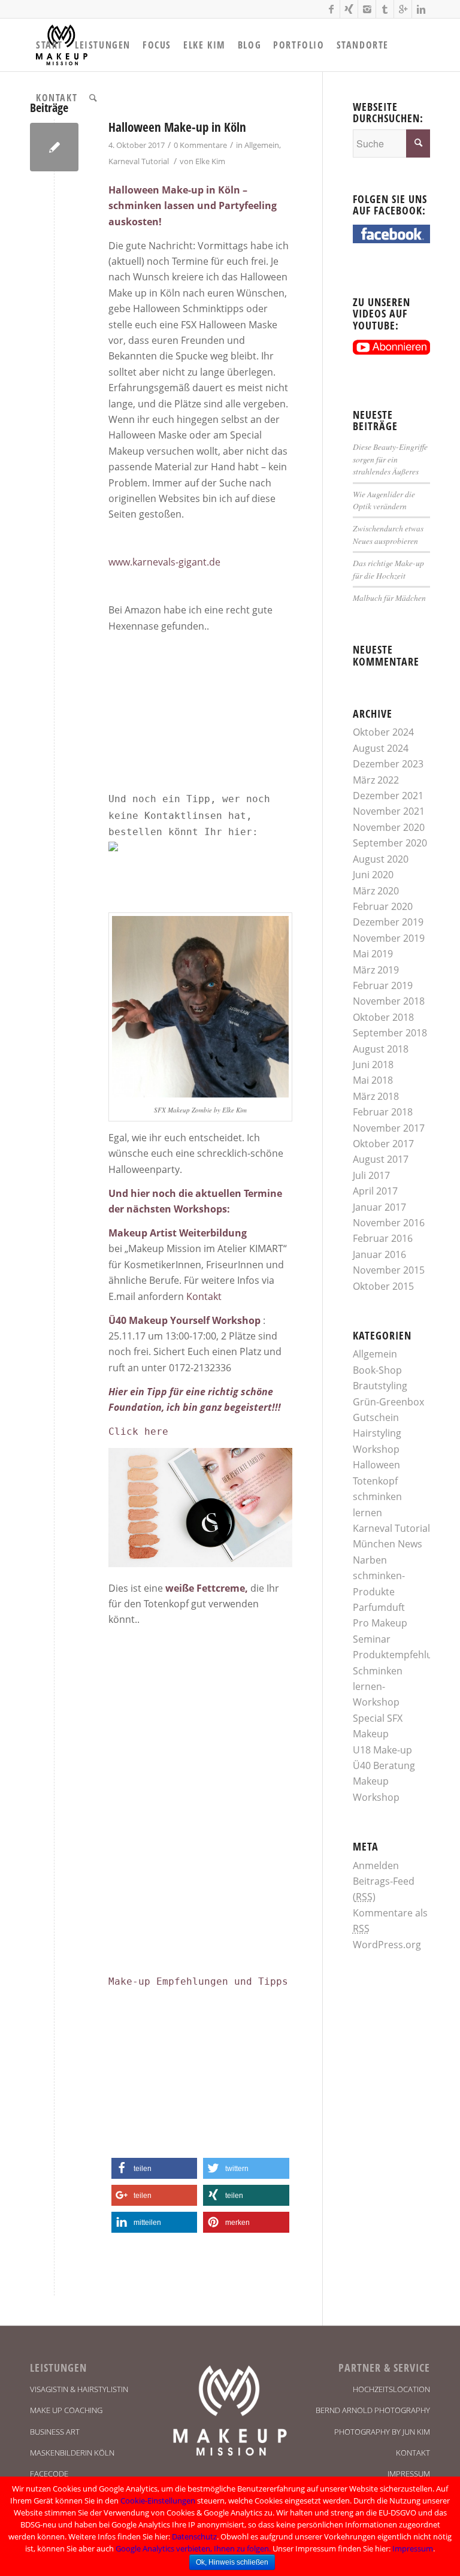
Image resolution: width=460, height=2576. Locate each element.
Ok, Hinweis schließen (232, 2562)
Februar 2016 (383, 1238)
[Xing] (349, 9)
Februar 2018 (383, 1112)
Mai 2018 (373, 1080)
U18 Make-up (382, 1750)
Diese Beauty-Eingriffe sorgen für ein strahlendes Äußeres (390, 459)
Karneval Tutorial (139, 161)
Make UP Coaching (66, 2410)
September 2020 (390, 843)
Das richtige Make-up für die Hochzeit (388, 569)
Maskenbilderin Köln (72, 2453)
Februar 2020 (383, 906)
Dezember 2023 (388, 764)
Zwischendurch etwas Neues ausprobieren (388, 534)
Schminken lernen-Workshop (378, 1687)
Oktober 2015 (383, 1286)
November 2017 (389, 1128)
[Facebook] (331, 9)
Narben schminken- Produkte (379, 1576)
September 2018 (390, 1033)
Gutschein (376, 1417)
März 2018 (376, 1096)
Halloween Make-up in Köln (177, 127)
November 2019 (389, 938)
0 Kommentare (200, 145)
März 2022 (376, 780)
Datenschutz (194, 2536)
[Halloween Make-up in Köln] (54, 147)
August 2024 (381, 748)
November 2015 (389, 1270)
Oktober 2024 (383, 732)
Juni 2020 (373, 875)
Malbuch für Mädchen (389, 598)
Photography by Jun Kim (382, 2432)
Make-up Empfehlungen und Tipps (198, 1981)
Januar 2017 (379, 1207)
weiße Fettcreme (205, 1588)
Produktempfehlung (398, 1655)
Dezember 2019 (388, 922)
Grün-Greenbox (388, 1402)
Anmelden (376, 1866)
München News (388, 1544)
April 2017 (375, 1191)
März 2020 (376, 891)
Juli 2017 (371, 1175)
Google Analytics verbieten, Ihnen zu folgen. (193, 2548)
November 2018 (389, 1001)
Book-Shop (377, 1370)
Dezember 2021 (388, 796)
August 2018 (381, 1049)
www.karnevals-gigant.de (164, 562)
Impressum (409, 2474)
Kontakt (204, 1296)
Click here (138, 1431)
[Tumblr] (385, 9)
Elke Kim (210, 161)
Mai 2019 (373, 954)
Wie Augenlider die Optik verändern (384, 500)
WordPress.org (387, 1945)
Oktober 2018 (383, 1017)
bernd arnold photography (373, 2410)
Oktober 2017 (383, 1144)
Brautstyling (380, 1386)
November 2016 (389, 1223)
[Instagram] (367, 9)
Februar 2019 (383, 985)
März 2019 (376, 970)
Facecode (49, 2474)
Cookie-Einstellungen (158, 2501)
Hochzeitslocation (391, 2389)
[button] (154, 2168)
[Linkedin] (421, 9)
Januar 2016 (379, 1254)
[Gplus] (403, 9)
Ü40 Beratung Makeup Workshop (384, 1781)
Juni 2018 (373, 1065)
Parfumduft (379, 1607)
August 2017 (381, 1159)
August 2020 (381, 859)
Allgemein (262, 145)
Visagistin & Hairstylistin (79, 2389)
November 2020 (389, 827)
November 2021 (389, 811)
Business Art (55, 2432)
